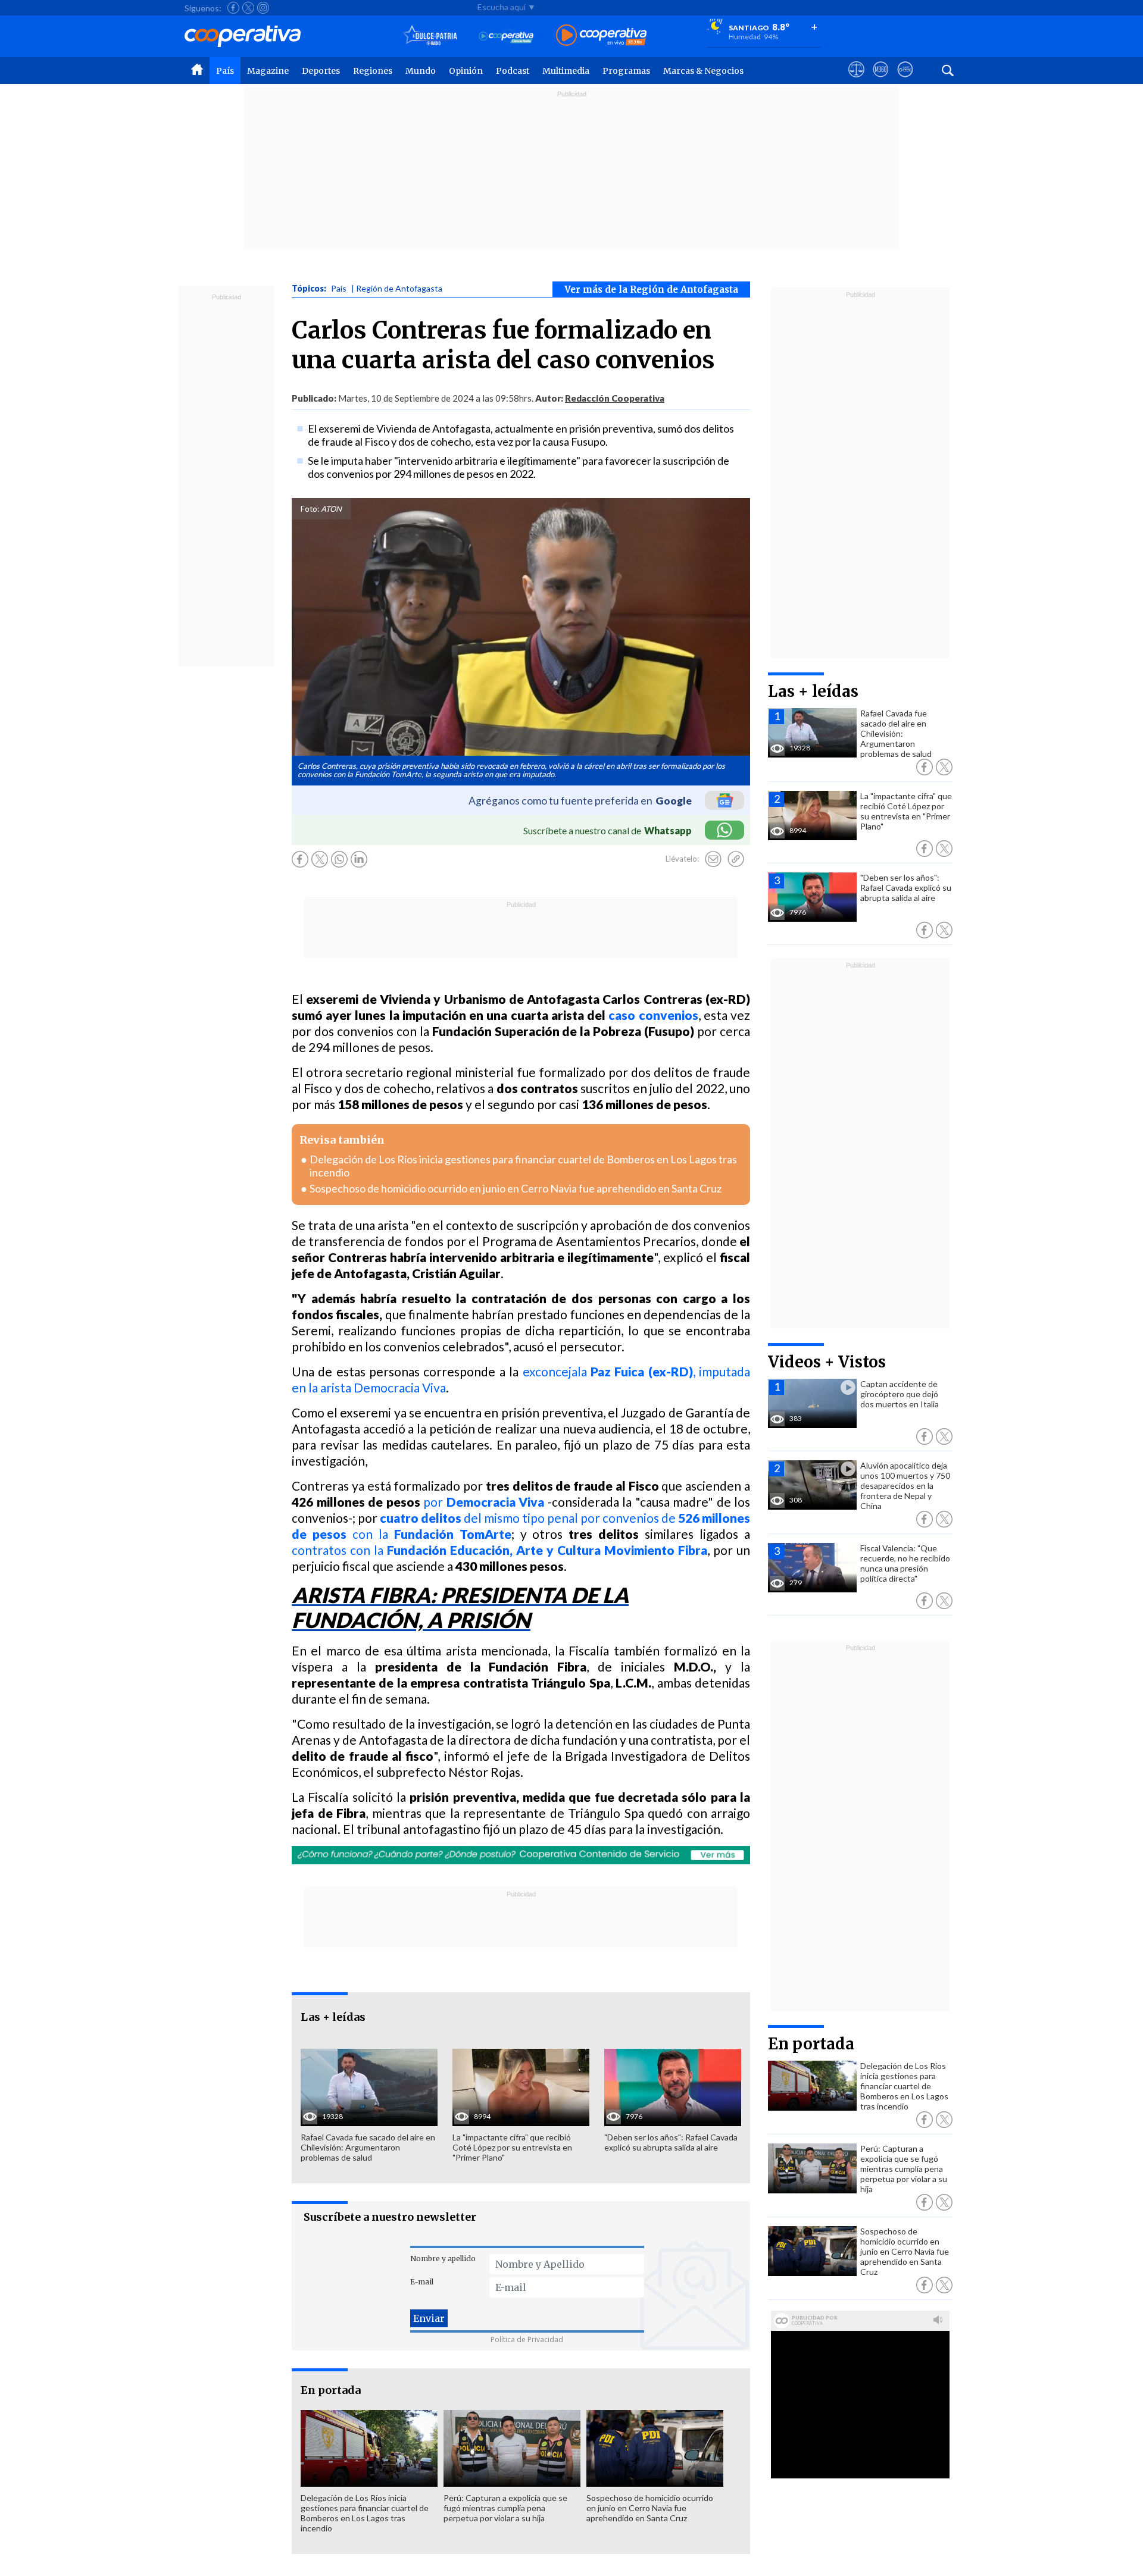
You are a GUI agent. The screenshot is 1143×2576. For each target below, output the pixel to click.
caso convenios (653, 1015)
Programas (626, 71)
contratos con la (499, 1550)
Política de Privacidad (527, 2339)
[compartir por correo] (713, 859)
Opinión (466, 71)
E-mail (422, 2282)
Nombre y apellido (443, 2259)
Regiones (373, 71)
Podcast (513, 71)
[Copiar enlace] (736, 859)
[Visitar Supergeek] (905, 80)
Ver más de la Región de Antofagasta (651, 289)
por (484, 1502)
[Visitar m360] (881, 80)
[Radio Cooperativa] (601, 36)
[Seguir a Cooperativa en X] (248, 8)
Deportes (321, 71)
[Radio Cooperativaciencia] (506, 36)
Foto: (310, 509)
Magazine (268, 71)
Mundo (421, 71)
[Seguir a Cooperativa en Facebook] (233, 8)
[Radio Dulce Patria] (430, 36)
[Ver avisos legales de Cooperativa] (856, 80)
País (225, 71)
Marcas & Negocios (703, 71)
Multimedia (566, 71)
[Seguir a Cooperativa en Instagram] (263, 8)
